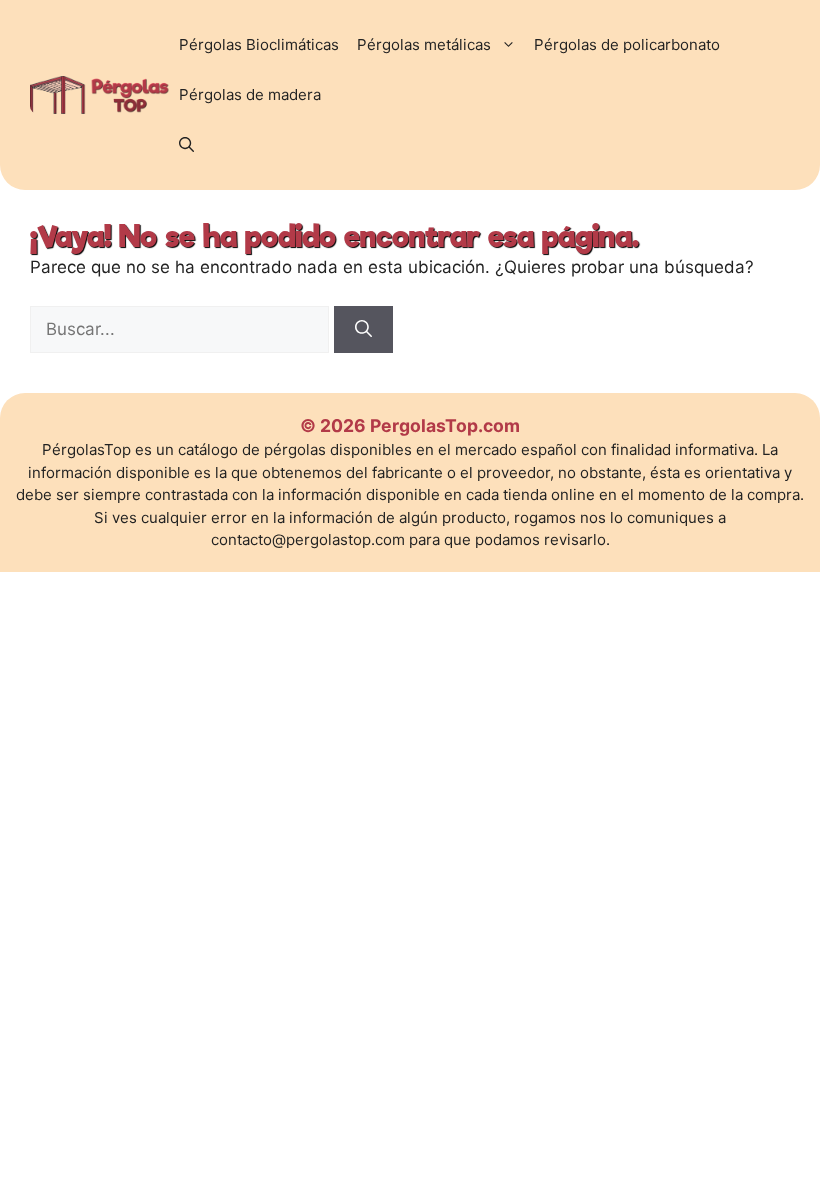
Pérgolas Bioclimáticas (259, 44)
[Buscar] (363, 330)
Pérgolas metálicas (424, 44)
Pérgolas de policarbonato (627, 44)
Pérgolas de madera (250, 94)
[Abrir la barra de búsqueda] (186, 145)
